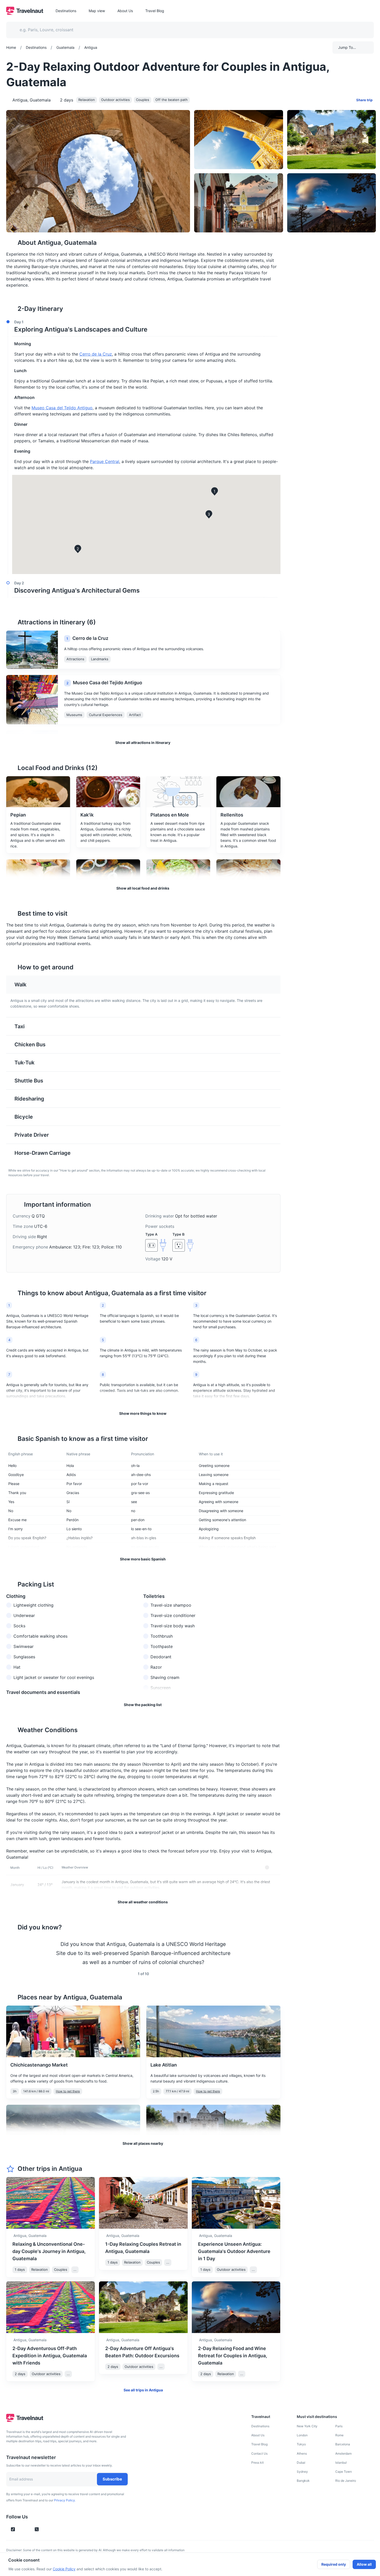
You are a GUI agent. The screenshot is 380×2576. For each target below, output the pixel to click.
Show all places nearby (143, 2143)
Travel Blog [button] (155, 11)
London (302, 2435)
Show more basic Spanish (143, 1559)
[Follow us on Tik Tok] (13, 2529)
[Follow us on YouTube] (28, 2529)
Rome (339, 2435)
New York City (307, 2426)
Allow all (364, 2564)
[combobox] (187, 30)
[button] (142, 327)
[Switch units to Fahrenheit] (273, 1867)
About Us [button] (125, 11)
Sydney (302, 2472)
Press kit (257, 2463)
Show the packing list (143, 1705)
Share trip (364, 100)
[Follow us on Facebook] (45, 2529)
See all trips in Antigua (143, 2390)
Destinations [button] (66, 11)
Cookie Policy (64, 2569)
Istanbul (341, 2463)
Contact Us (259, 2453)
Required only (334, 2564)
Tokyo (301, 2444)
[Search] (361, 30)
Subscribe (112, 2479)
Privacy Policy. (65, 2500)
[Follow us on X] (37, 2529)
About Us (258, 2435)
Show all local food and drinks (143, 888)
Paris (339, 2426)
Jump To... (347, 47)
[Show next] (274, 1953)
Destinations (260, 2426)
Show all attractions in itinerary (143, 743)
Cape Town (344, 2472)
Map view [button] (97, 11)
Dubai (301, 2463)
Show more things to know (143, 1413)
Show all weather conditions (143, 1902)
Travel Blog (259, 2444)
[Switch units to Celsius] (267, 1867)
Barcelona (343, 2444)
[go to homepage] (25, 13)
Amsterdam (343, 2453)
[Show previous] (12, 1953)
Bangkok (303, 2481)
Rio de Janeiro (346, 2481)
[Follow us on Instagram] (22, 2529)
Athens (302, 2453)
